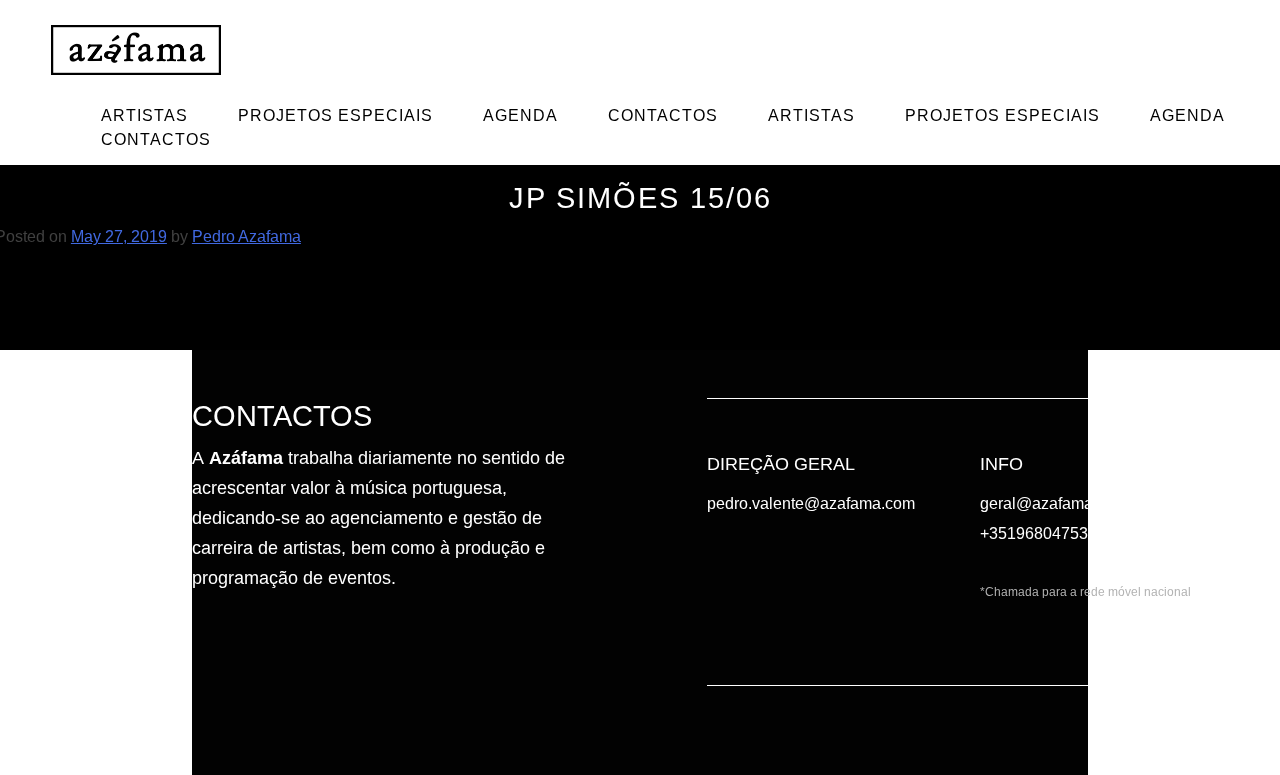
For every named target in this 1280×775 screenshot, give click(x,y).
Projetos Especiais (335, 115)
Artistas (144, 115)
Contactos (663, 115)
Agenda (520, 115)
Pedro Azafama (246, 236)
